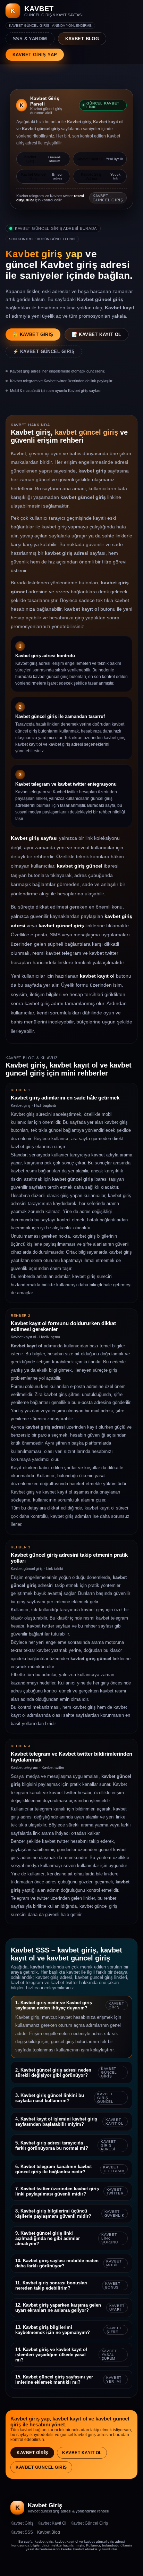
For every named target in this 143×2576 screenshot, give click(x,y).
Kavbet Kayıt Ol (82, 2453)
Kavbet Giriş (32, 2453)
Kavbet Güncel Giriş (41, 2467)
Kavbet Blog (49, 2532)
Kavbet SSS (22, 2532)
